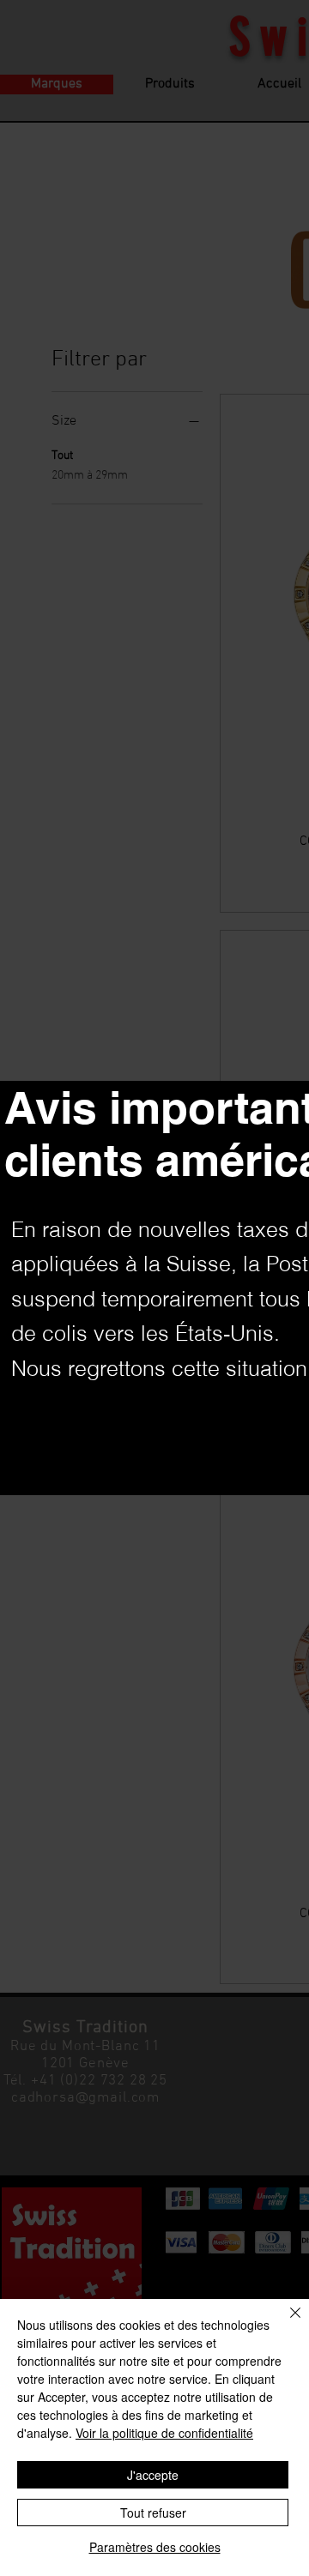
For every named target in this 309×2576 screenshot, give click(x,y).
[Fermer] (285, 2323)
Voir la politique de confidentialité (164, 2433)
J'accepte (153, 2475)
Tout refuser (153, 2513)
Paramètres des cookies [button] (155, 2547)
